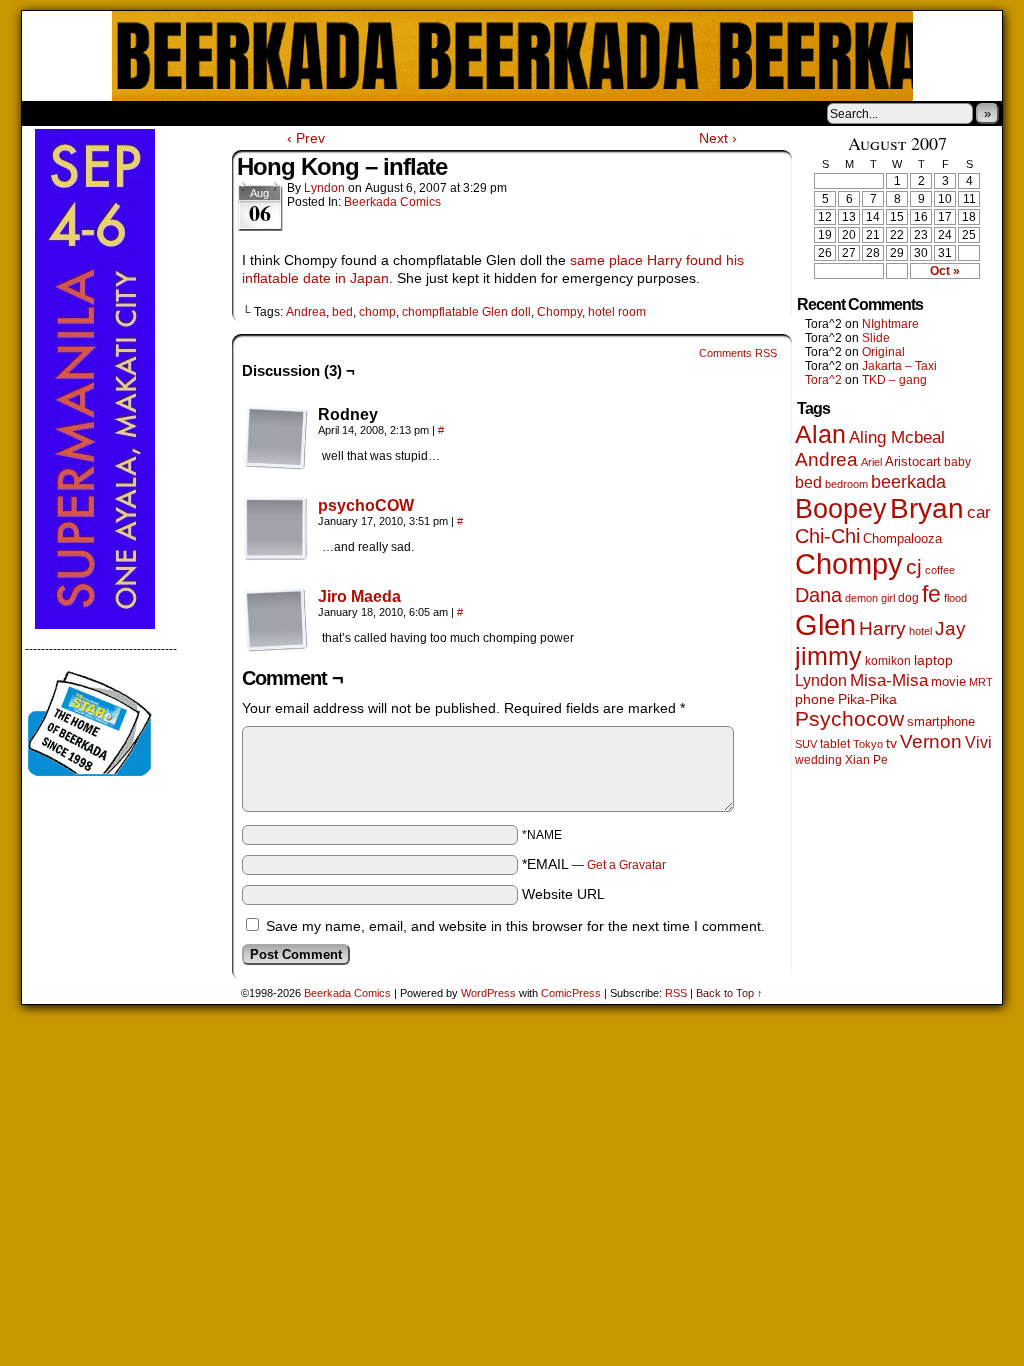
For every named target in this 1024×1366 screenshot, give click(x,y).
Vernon (931, 741)
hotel (920, 631)
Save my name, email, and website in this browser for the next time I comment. (515, 926)
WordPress (488, 993)
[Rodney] (276, 438)
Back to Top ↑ (729, 993)
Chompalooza (902, 538)
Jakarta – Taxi (899, 366)
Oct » (945, 271)
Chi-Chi (827, 536)
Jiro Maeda (359, 596)
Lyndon (324, 188)
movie (948, 682)
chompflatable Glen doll (466, 312)
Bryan (927, 508)
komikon (888, 661)
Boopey (841, 508)
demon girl (870, 598)
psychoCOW (366, 505)
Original (883, 352)
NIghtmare (890, 324)
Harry (882, 628)
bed (342, 312)
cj (914, 567)
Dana (818, 595)
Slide (876, 338)
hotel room (617, 312)
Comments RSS (738, 353)
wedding (818, 759)
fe (931, 594)
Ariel (871, 462)
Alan (820, 434)
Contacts (247, 113)
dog (908, 597)
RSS (676, 993)
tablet (835, 743)
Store (171, 113)
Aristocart (913, 462)
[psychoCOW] (276, 556)
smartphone (941, 721)
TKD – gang (894, 380)
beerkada (908, 481)
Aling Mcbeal (897, 437)
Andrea (306, 312)
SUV (806, 744)
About (109, 113)
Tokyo (868, 744)
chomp (377, 312)
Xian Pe (866, 759)
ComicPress (571, 993)
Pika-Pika (867, 699)
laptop (933, 660)
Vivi (978, 742)
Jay (950, 628)
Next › (718, 138)
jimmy (828, 656)
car (979, 512)
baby (957, 462)
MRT (981, 682)
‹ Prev (306, 138)
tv (891, 743)
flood (955, 598)
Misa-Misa (889, 680)
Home (50, 113)
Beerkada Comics (512, 56)
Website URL (563, 894)
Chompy (559, 312)
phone (815, 699)
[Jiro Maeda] (276, 647)
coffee (940, 570)
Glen (825, 624)
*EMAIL (594, 864)
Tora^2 (823, 380)
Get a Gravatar (626, 865)
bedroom (846, 484)
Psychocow (849, 718)
